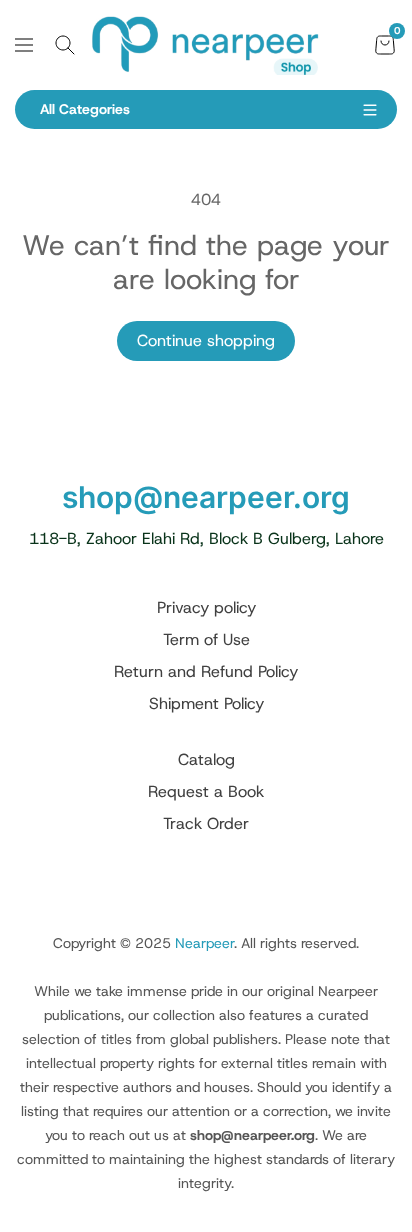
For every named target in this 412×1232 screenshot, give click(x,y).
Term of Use (206, 639)
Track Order (206, 823)
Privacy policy (206, 607)
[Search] (65, 45)
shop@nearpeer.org (206, 497)
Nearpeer (204, 943)
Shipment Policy (206, 703)
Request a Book (206, 791)
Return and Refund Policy (206, 671)
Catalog (206, 759)
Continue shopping (206, 340)
